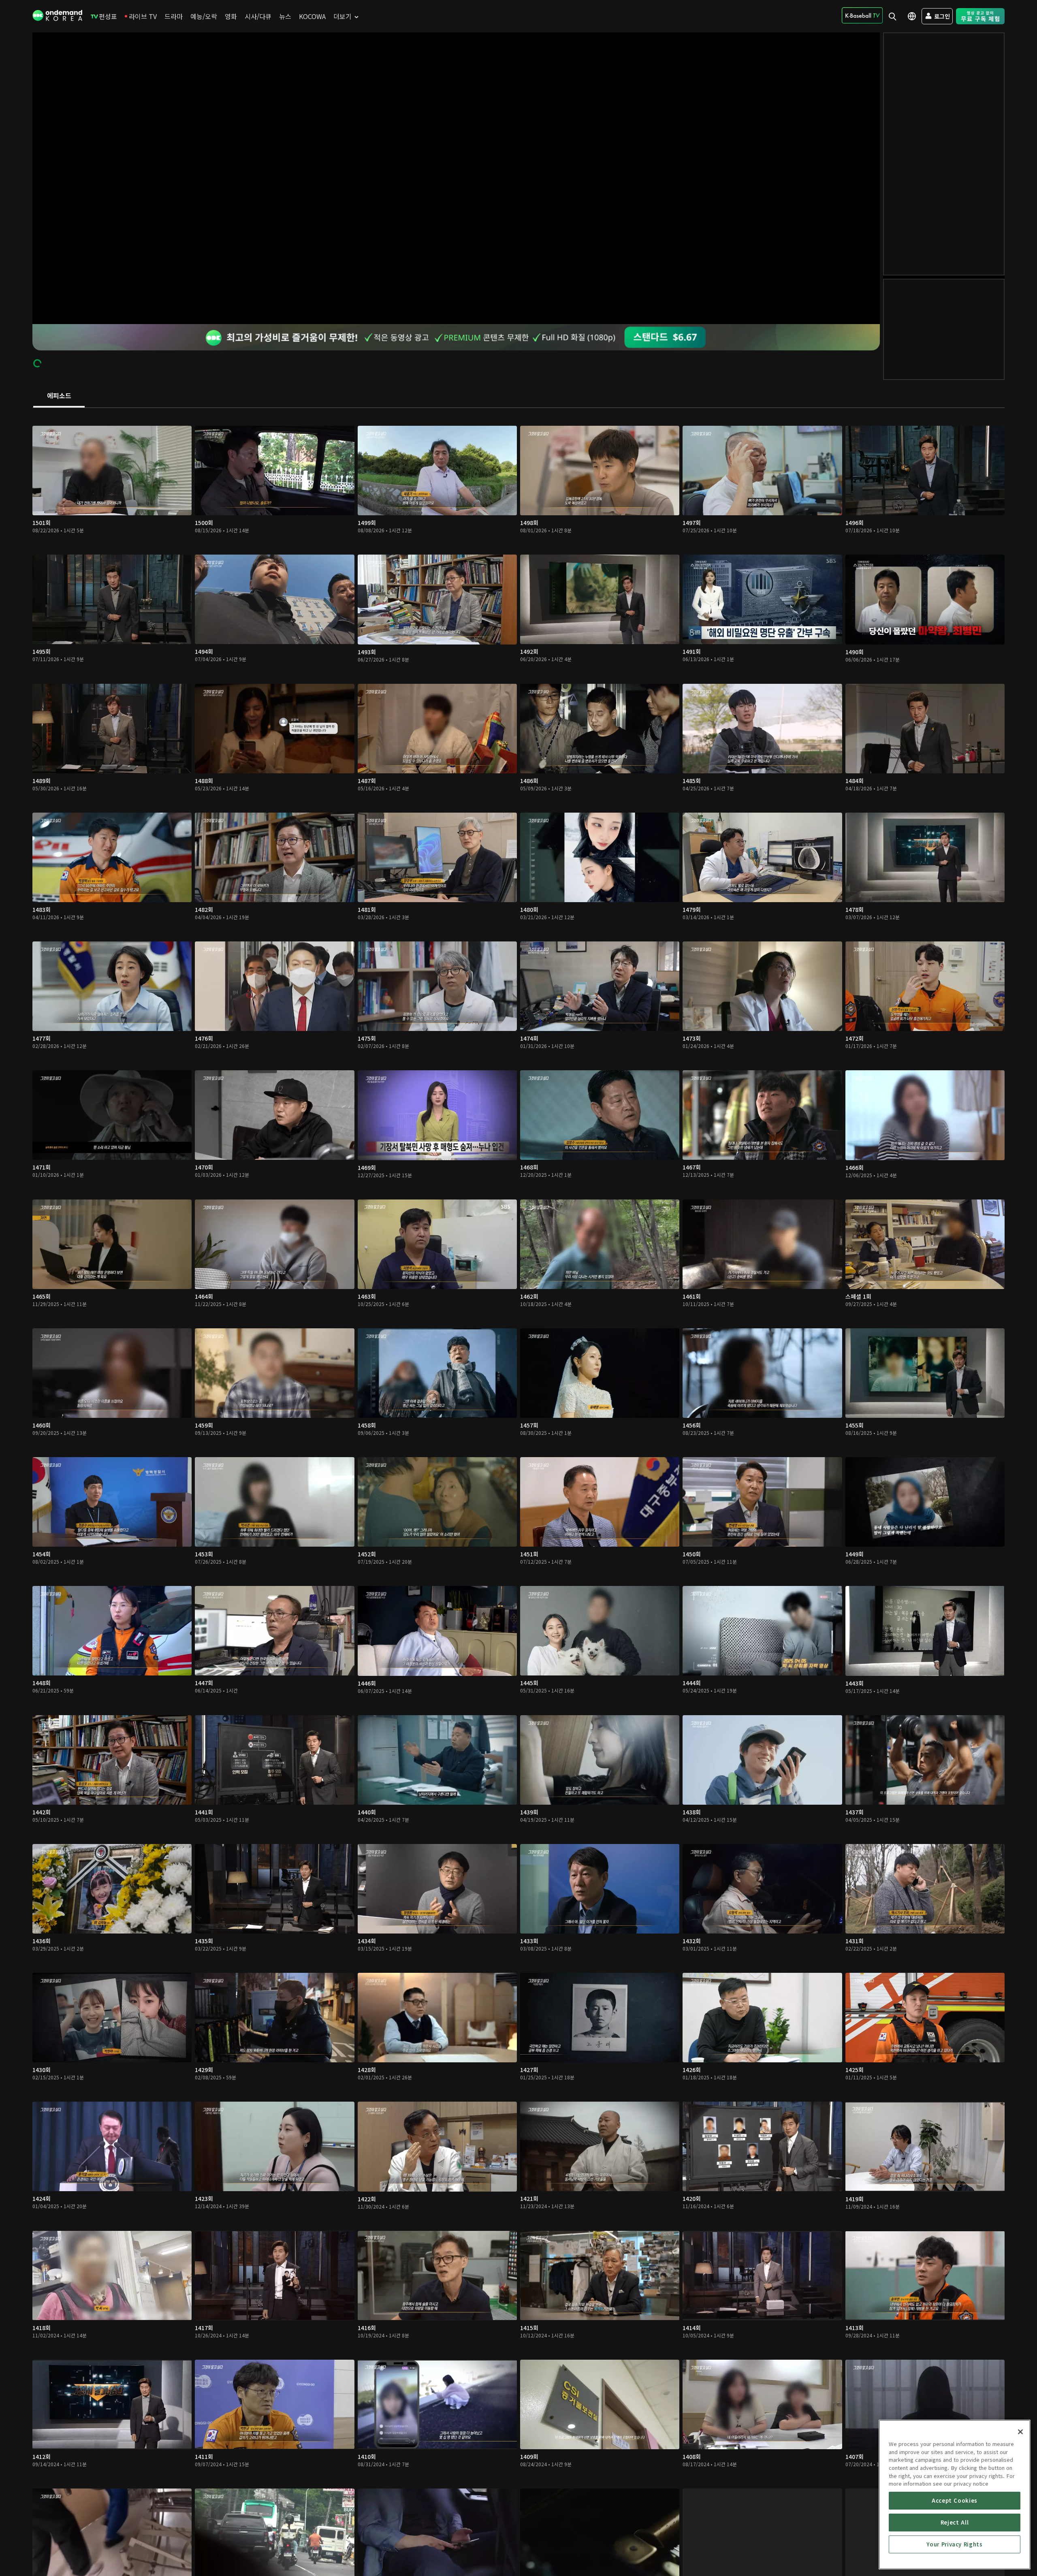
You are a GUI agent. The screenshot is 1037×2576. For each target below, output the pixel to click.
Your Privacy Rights (954, 2544)
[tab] (59, 396)
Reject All (955, 2522)
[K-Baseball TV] (862, 15)
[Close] (1020, 2432)
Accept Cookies (955, 2500)
